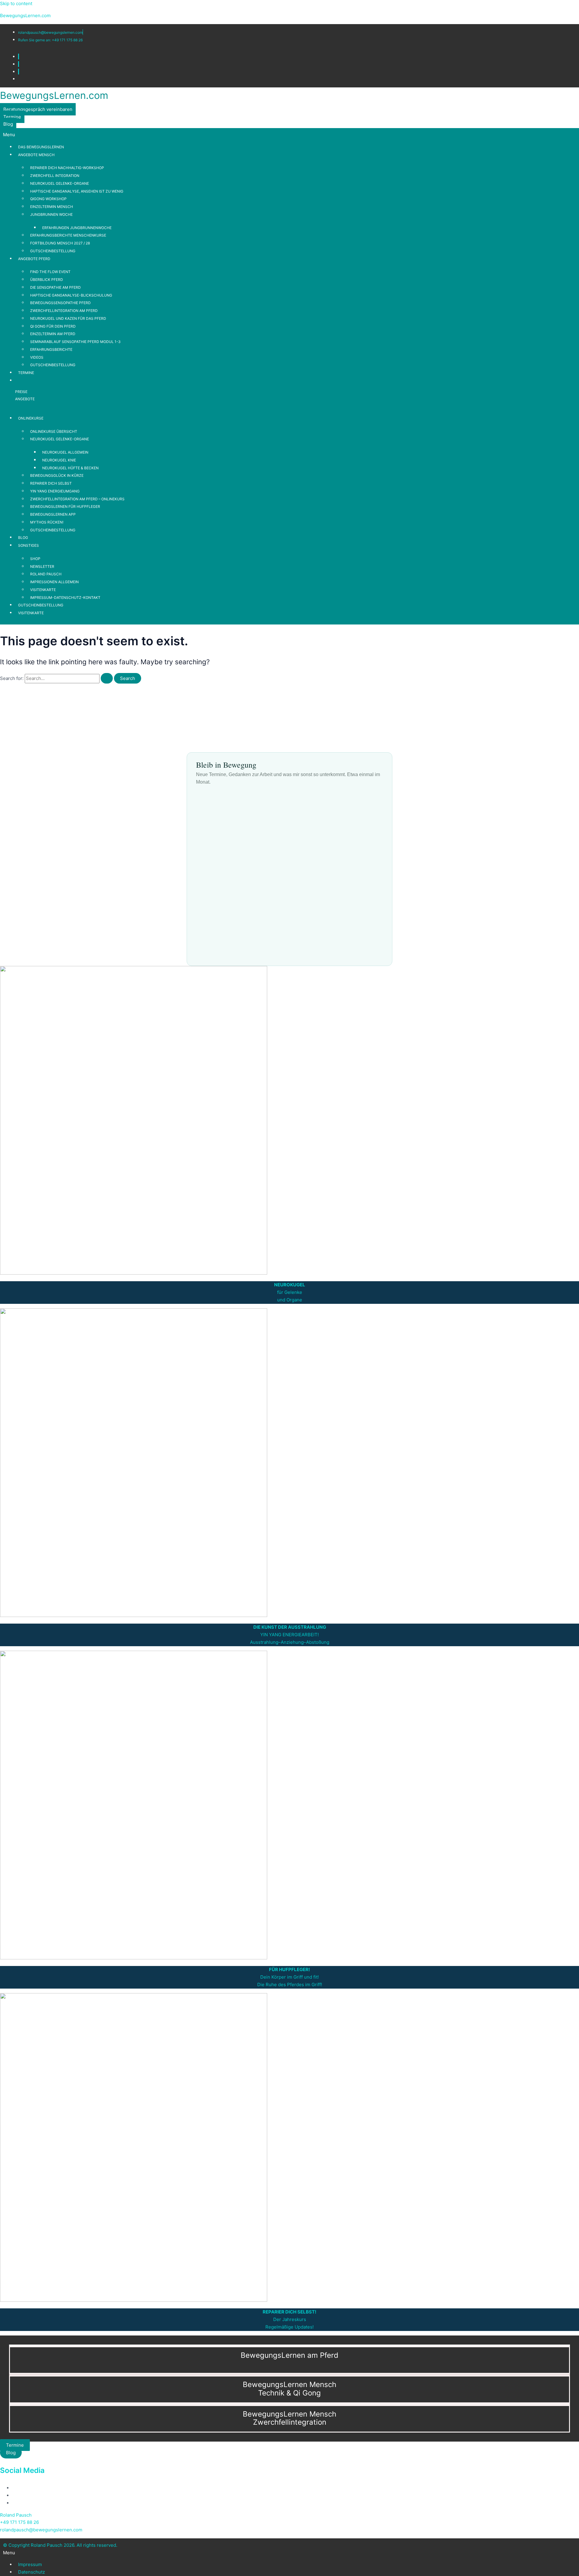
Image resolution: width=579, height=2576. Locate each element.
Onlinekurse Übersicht (54, 431)
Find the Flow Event (50, 272)
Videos (37, 357)
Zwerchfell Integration (55, 176)
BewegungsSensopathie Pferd (60, 303)
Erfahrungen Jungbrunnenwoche (77, 228)
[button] (289, 135)
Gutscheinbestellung (53, 251)
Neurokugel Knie (59, 460)
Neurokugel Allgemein (65, 452)
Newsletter (42, 566)
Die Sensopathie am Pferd (55, 287)
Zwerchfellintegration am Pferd (64, 311)
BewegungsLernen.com (25, 16)
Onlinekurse (31, 418)
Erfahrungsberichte (51, 349)
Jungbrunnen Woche (51, 214)
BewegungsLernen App (53, 514)
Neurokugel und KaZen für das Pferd (68, 318)
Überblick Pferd (47, 280)
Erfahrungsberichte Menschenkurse (68, 235)
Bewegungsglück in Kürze (57, 475)
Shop (35, 559)
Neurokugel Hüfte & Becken (70, 468)
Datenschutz (32, 2572)
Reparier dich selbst (51, 483)
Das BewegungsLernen (41, 147)
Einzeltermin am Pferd (53, 334)
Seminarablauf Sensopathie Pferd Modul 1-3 (75, 342)
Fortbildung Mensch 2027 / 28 (60, 243)
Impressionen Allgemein (54, 582)
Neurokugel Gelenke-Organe (60, 183)
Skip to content (16, 3)
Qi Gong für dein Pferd (53, 326)
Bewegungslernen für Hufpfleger (65, 506)
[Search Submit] (107, 678)
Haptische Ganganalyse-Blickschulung (71, 295)
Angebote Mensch (36, 155)
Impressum (30, 2564)
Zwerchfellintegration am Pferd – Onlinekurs (77, 499)
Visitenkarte (43, 590)
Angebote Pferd (34, 259)
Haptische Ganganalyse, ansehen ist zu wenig (77, 191)
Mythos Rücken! (47, 522)
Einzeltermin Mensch (52, 207)
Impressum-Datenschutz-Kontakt (65, 598)
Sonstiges (28, 545)
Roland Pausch (46, 574)
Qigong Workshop (48, 199)
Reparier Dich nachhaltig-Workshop (67, 168)
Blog (23, 538)
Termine (26, 373)
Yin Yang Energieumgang (55, 491)
